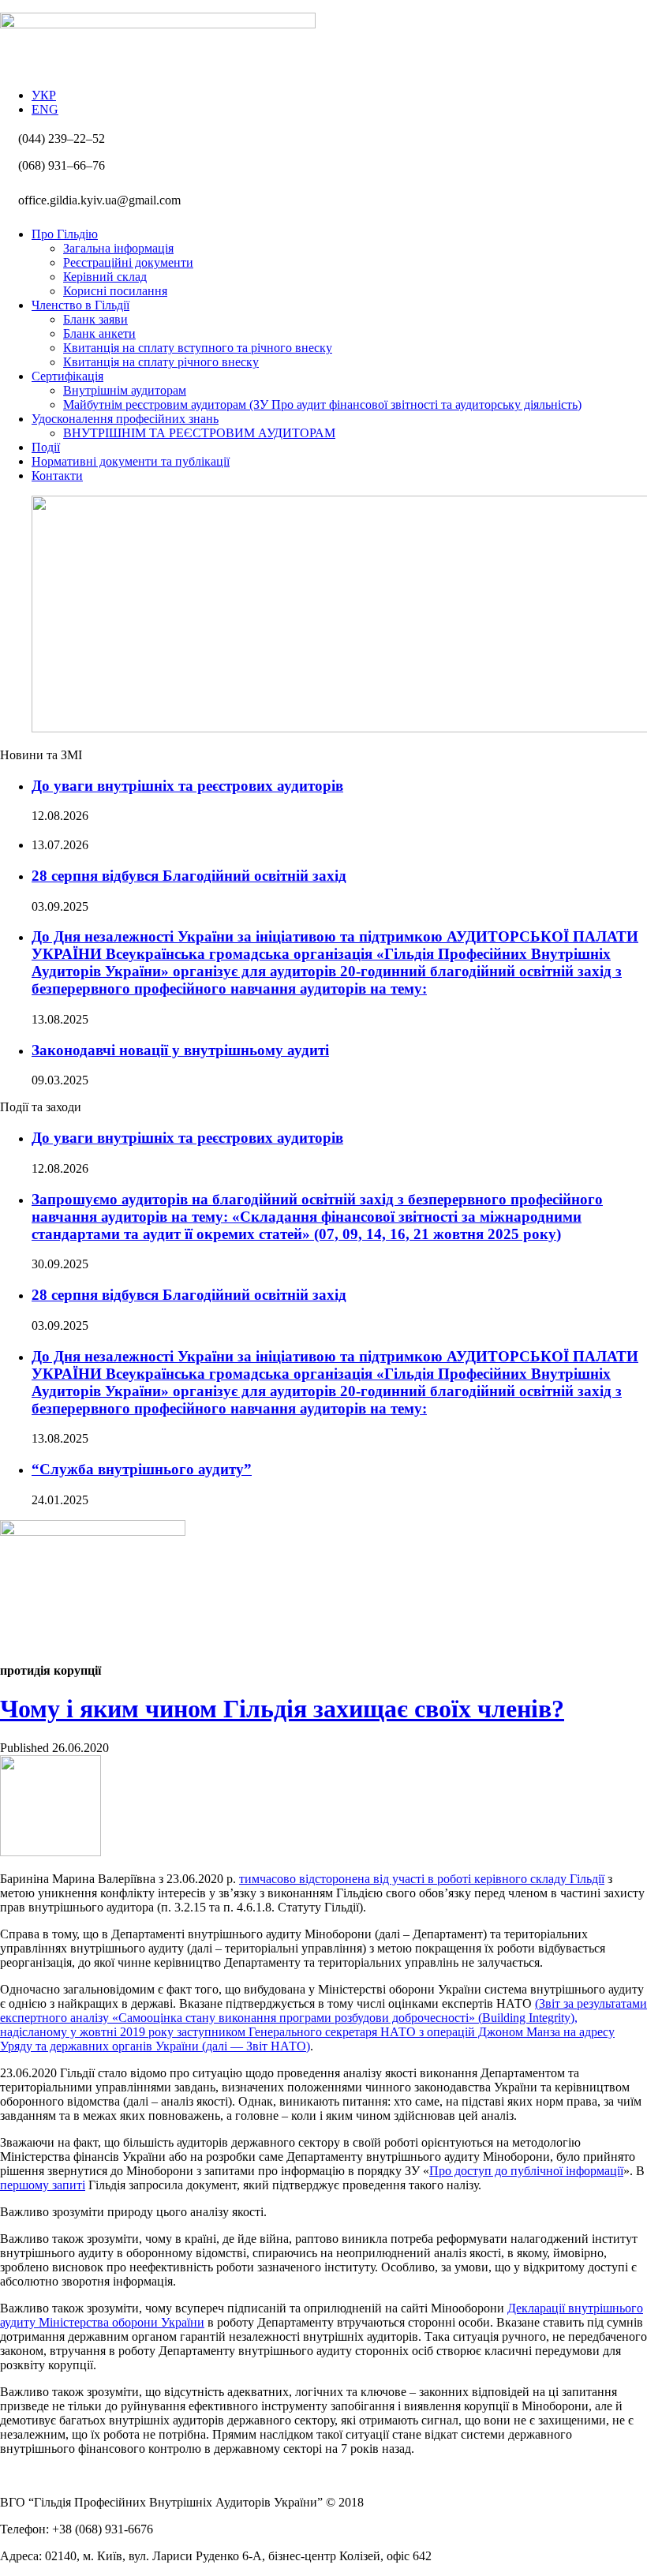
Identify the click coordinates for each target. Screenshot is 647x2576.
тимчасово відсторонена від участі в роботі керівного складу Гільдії (422, 1879)
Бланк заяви (95, 319)
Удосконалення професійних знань (125, 419)
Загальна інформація (118, 248)
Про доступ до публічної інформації (526, 2171)
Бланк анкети (99, 333)
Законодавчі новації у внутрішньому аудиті (180, 1050)
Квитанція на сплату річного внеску (161, 362)
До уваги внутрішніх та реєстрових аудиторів (187, 786)
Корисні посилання (115, 291)
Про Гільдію (65, 234)
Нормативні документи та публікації (131, 461)
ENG (45, 109)
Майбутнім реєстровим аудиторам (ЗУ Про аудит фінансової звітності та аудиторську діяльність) (322, 404)
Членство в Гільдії (80, 305)
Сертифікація (67, 376)
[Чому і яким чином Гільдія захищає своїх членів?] (50, 1852)
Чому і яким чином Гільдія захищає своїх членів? (282, 1709)
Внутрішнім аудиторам (125, 390)
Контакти (57, 476)
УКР (44, 95)
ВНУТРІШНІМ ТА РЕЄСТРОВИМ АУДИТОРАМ (199, 433)
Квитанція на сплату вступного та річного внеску (198, 348)
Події (46, 447)
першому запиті (43, 2185)
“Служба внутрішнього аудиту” (142, 1469)
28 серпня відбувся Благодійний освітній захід (189, 876)
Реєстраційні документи (128, 262)
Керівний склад (105, 277)
